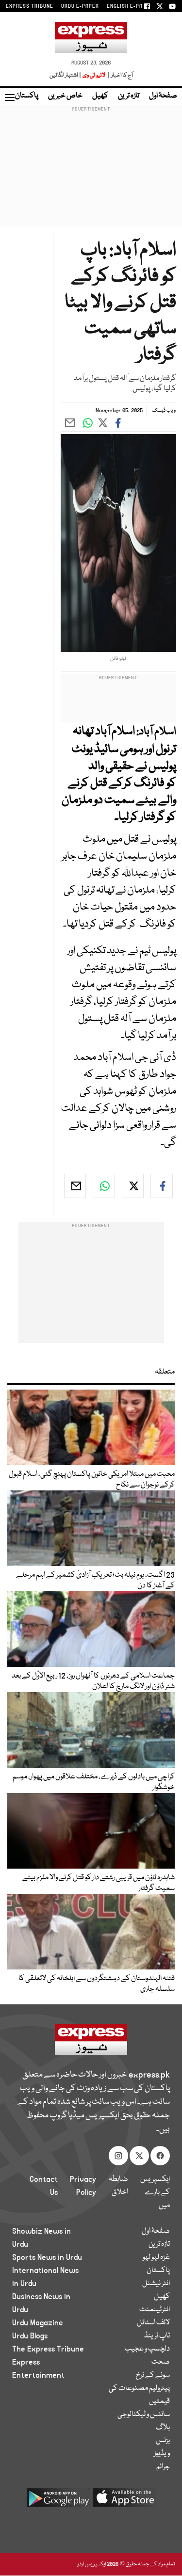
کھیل (100, 96)
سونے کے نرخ (153, 2375)
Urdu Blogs (30, 2336)
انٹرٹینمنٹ (155, 2310)
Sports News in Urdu (47, 2257)
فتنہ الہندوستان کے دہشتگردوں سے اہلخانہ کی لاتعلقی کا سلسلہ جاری (97, 1984)
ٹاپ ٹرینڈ (157, 2336)
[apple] (124, 2501)
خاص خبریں (65, 96)
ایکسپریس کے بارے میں (155, 2192)
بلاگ (163, 2428)
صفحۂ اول (163, 96)
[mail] (75, 1186)
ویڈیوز (162, 2454)
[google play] (58, 2501)
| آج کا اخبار (120, 75)
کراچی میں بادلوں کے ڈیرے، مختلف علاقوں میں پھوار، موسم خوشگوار (94, 1782)
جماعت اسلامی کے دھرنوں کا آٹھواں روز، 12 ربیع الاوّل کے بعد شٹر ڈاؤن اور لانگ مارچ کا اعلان (93, 1681)
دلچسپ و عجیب (147, 2349)
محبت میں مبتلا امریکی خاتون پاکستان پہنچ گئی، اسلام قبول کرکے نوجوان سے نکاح (92, 1480)
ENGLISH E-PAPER (130, 6)
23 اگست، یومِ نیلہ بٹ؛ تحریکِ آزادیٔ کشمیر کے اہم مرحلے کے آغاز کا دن (95, 1581)
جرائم (163, 2467)
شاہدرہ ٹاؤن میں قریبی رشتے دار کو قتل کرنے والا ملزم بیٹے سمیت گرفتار (99, 1883)
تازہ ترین (129, 96)
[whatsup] (104, 1186)
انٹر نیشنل (156, 2284)
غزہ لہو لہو (156, 2257)
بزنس (163, 2441)
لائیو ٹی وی (94, 75)
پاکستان (27, 96)
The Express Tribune (48, 2349)
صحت (161, 2362)
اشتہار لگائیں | (66, 75)
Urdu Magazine (38, 2323)
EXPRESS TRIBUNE (30, 6)
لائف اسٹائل (153, 2323)
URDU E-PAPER (80, 6)
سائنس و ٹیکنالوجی (144, 2415)
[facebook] (162, 1186)
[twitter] (133, 1186)
